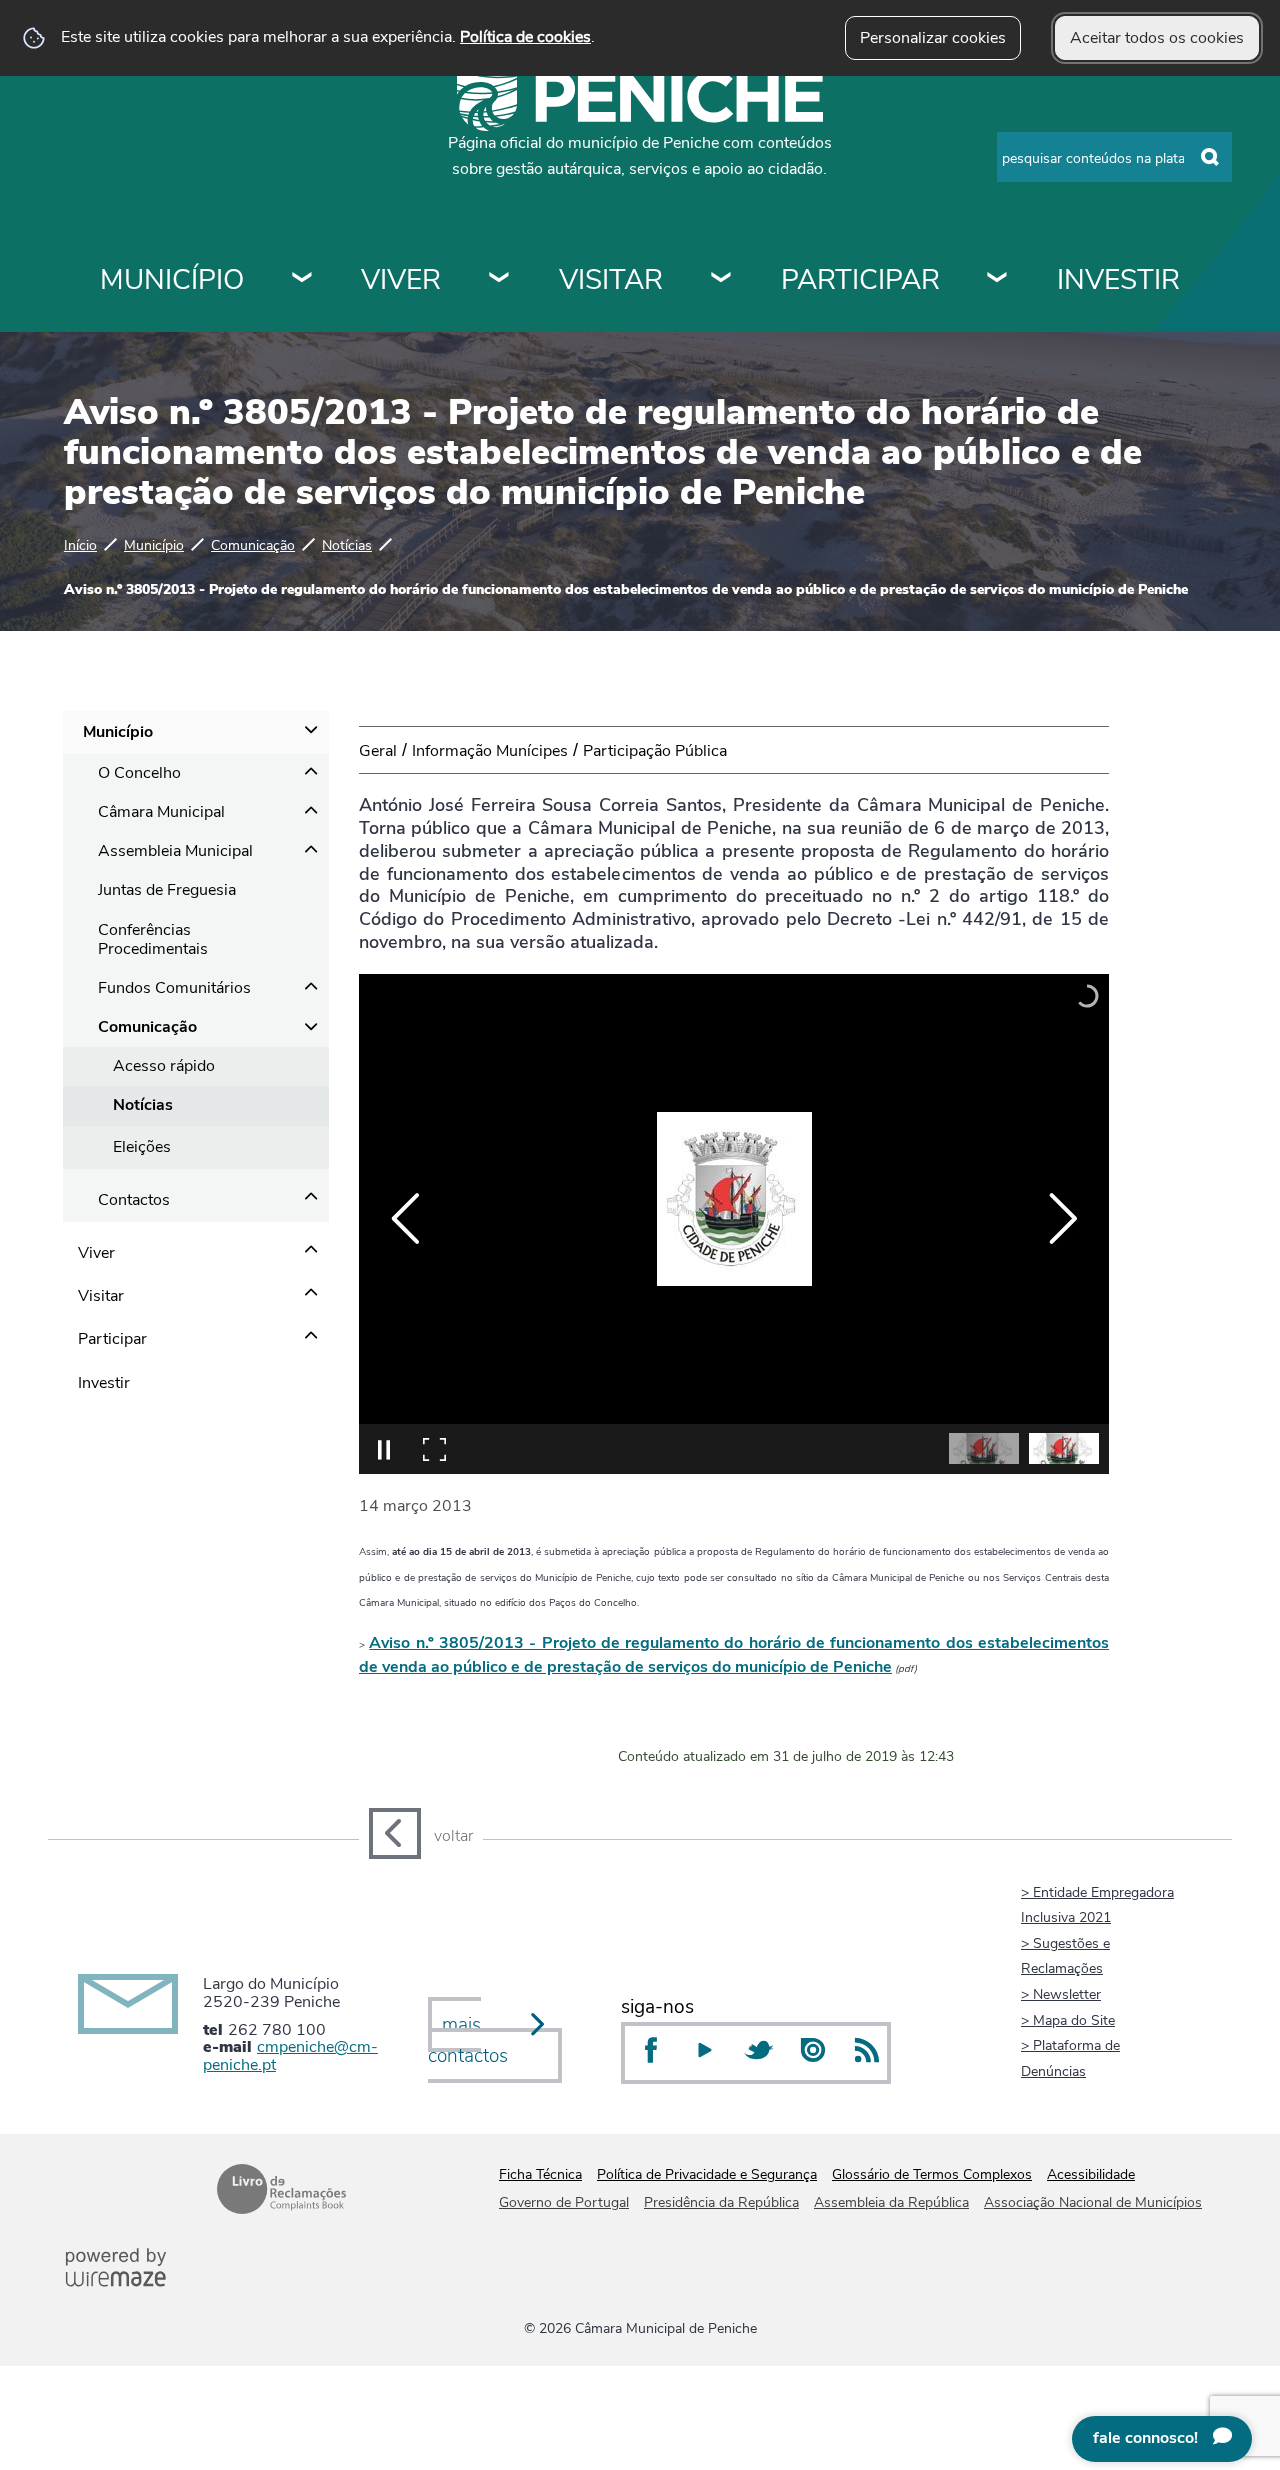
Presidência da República (721, 2202)
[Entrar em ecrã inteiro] (434, 1449)
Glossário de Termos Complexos (932, 2174)
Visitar (611, 280)
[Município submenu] (303, 280)
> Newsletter (1061, 1994)
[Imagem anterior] (405, 1218)
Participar (860, 280)
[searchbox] (1114, 157)
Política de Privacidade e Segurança (707, 2174)
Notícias (347, 545)
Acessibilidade (1091, 2174)
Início (80, 545)
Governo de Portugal (564, 2202)
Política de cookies (525, 37)
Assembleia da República (891, 2202)
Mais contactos (468, 2040)
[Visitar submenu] (722, 280)
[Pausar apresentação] (384, 1449)
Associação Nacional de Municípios (1093, 2202)
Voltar (453, 1836)
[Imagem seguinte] (1062, 1218)
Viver (401, 280)
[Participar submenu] (998, 280)
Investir (1118, 280)
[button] (984, 1448)
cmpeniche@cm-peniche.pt (290, 2056)
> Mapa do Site (1068, 2020)
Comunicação (253, 545)
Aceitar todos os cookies (1157, 38)
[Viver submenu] (500, 280)
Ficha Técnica (540, 2174)
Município (172, 280)
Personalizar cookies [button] (933, 38)
